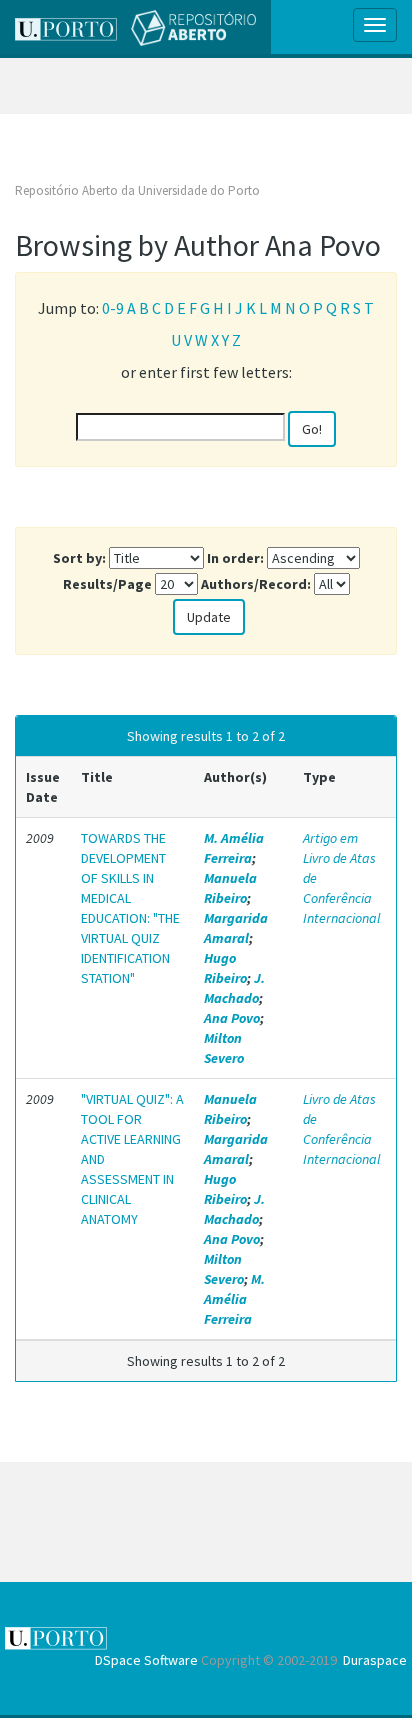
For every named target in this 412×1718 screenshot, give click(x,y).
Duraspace (375, 1660)
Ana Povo (232, 1018)
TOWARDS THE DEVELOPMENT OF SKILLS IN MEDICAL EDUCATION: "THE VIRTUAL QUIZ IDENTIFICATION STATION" (130, 908)
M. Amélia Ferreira (234, 848)
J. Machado (234, 988)
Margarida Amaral (236, 928)
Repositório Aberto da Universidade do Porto (137, 190)
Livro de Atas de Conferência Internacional (341, 1129)
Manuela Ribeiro (230, 888)
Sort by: (79, 558)
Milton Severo (224, 1048)
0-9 (113, 308)
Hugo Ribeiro (225, 968)
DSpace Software (146, 1660)
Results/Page (107, 584)
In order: (235, 558)
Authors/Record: (256, 584)
